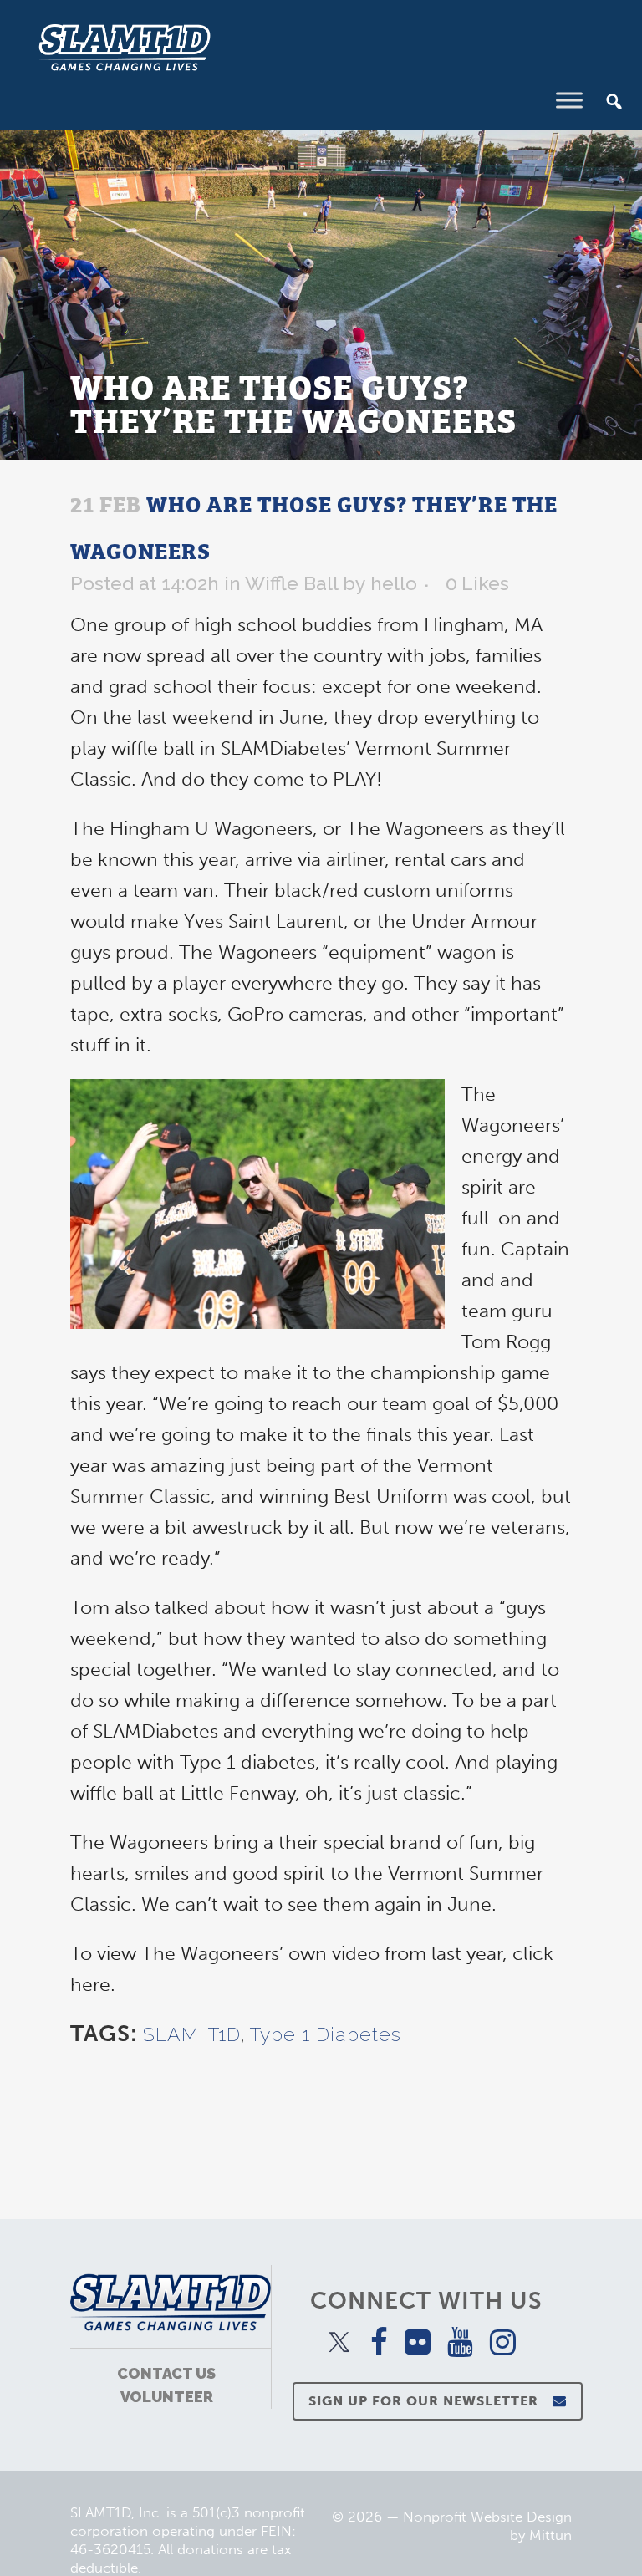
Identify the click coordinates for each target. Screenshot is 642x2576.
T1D (224, 2034)
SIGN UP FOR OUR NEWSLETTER (423, 2401)
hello (394, 583)
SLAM (171, 2034)
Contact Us (166, 2373)
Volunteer (167, 2397)
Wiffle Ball (291, 583)
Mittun (550, 2535)
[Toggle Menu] (569, 100)
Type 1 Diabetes (326, 2034)
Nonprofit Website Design (487, 2517)
